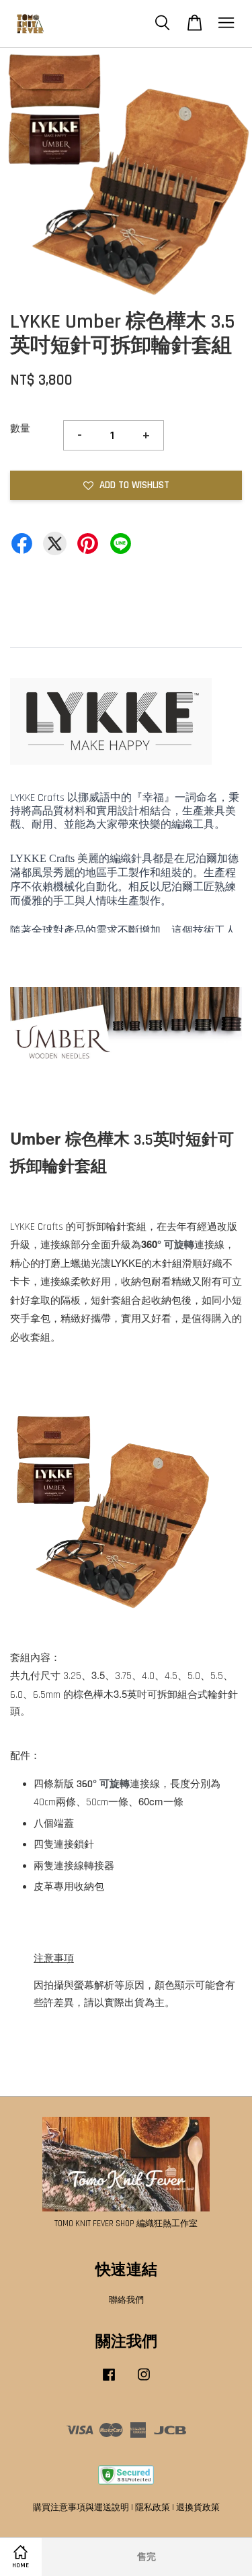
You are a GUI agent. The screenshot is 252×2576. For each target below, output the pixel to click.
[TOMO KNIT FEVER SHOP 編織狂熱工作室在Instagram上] (144, 2381)
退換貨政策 (198, 2508)
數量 (20, 429)
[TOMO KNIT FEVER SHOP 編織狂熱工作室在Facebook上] (109, 2381)
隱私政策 (153, 2508)
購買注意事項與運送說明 (81, 2508)
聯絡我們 (126, 2300)
